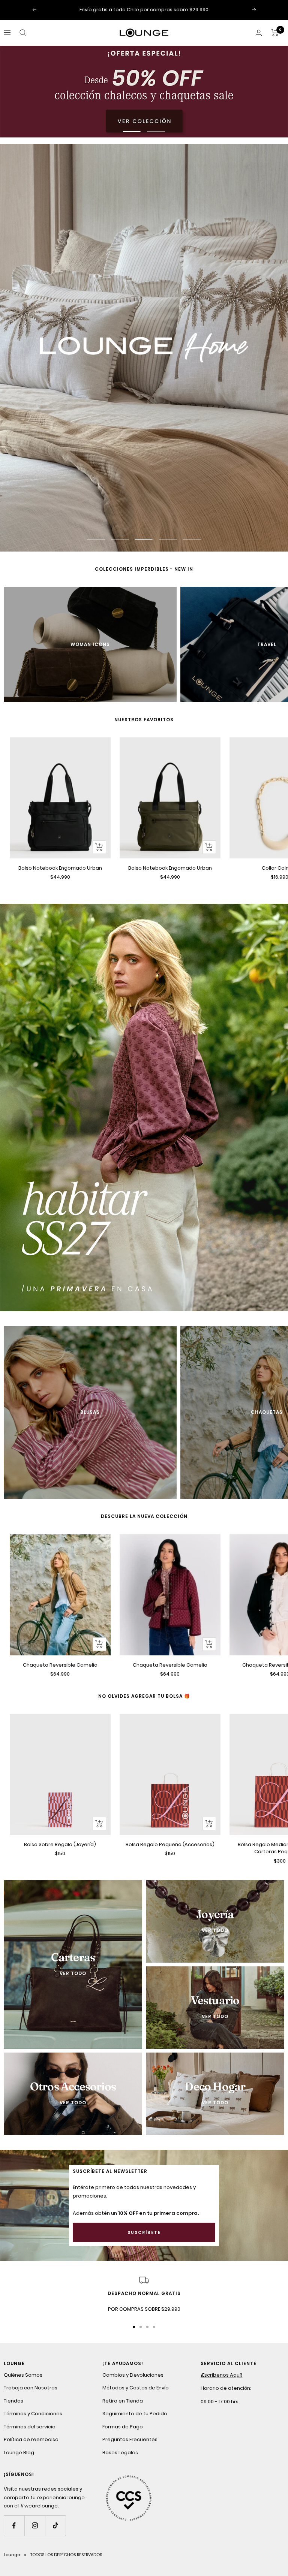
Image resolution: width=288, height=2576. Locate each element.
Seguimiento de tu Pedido (135, 2414)
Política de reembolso (31, 2439)
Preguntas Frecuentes (130, 2439)
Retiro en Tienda (123, 2401)
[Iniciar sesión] (259, 33)
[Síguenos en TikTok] (55, 2526)
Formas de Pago (123, 2427)
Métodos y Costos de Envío (136, 2388)
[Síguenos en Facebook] (14, 2526)
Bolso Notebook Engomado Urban (60, 868)
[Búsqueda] (23, 33)
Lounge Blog (19, 2453)
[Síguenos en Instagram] (35, 2526)
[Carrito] (275, 33)
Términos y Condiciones (33, 2414)
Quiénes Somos (23, 2375)
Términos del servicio (30, 2427)
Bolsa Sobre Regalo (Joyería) (60, 1844)
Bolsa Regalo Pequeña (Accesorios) (170, 1844)
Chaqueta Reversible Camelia (60, 1665)
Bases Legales (120, 2453)
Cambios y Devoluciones (133, 2375)
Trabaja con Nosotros (31, 2388)
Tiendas (13, 2401)
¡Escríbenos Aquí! (221, 2375)
